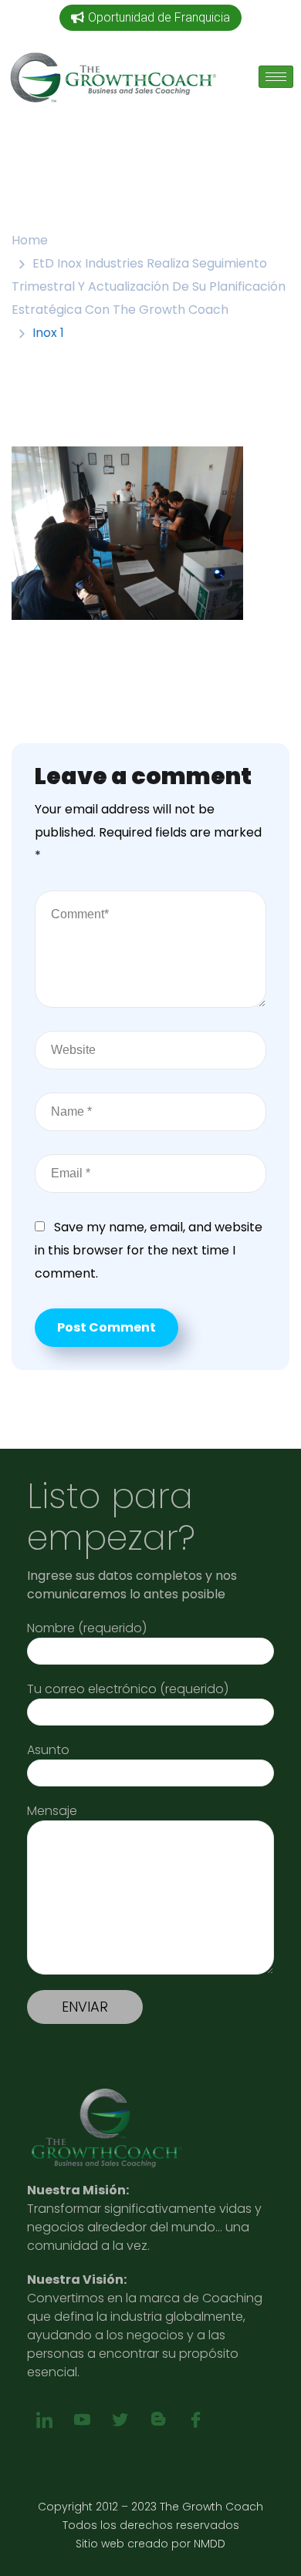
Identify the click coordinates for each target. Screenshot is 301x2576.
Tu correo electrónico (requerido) (128, 1689)
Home (30, 240)
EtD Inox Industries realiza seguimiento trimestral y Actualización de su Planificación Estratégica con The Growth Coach (149, 286)
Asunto (48, 1750)
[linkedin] (44, 2420)
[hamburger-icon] (276, 77)
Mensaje (52, 1811)
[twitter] (120, 2420)
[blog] (158, 2420)
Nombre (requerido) (87, 1628)
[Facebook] (196, 2420)
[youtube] (82, 2420)
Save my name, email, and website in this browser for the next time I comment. (149, 1250)
